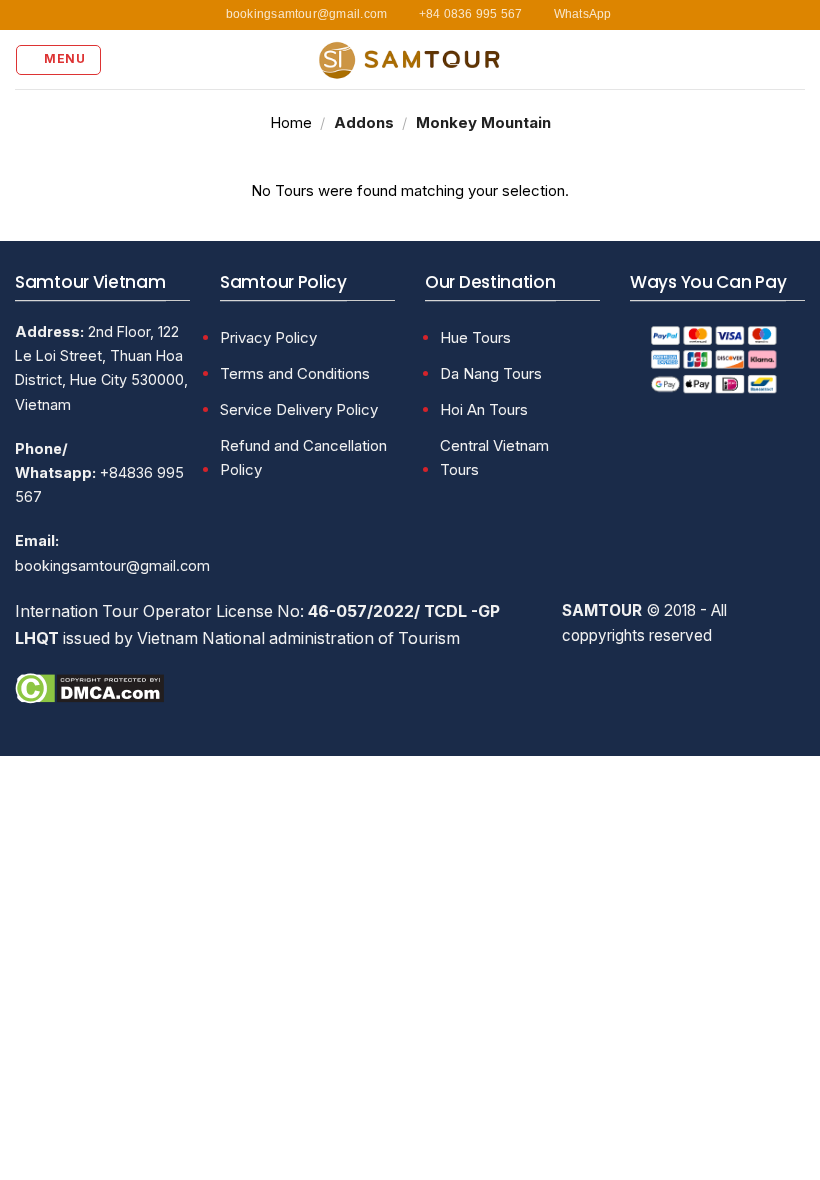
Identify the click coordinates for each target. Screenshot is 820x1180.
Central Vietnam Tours (494, 457)
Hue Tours (475, 337)
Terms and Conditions (295, 373)
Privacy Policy (268, 337)
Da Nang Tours (491, 373)
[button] (58, 60)
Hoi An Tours (484, 409)
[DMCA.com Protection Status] (89, 687)
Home (291, 122)
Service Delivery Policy (299, 409)
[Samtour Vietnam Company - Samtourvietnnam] (410, 59)
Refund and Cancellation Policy (303, 457)
